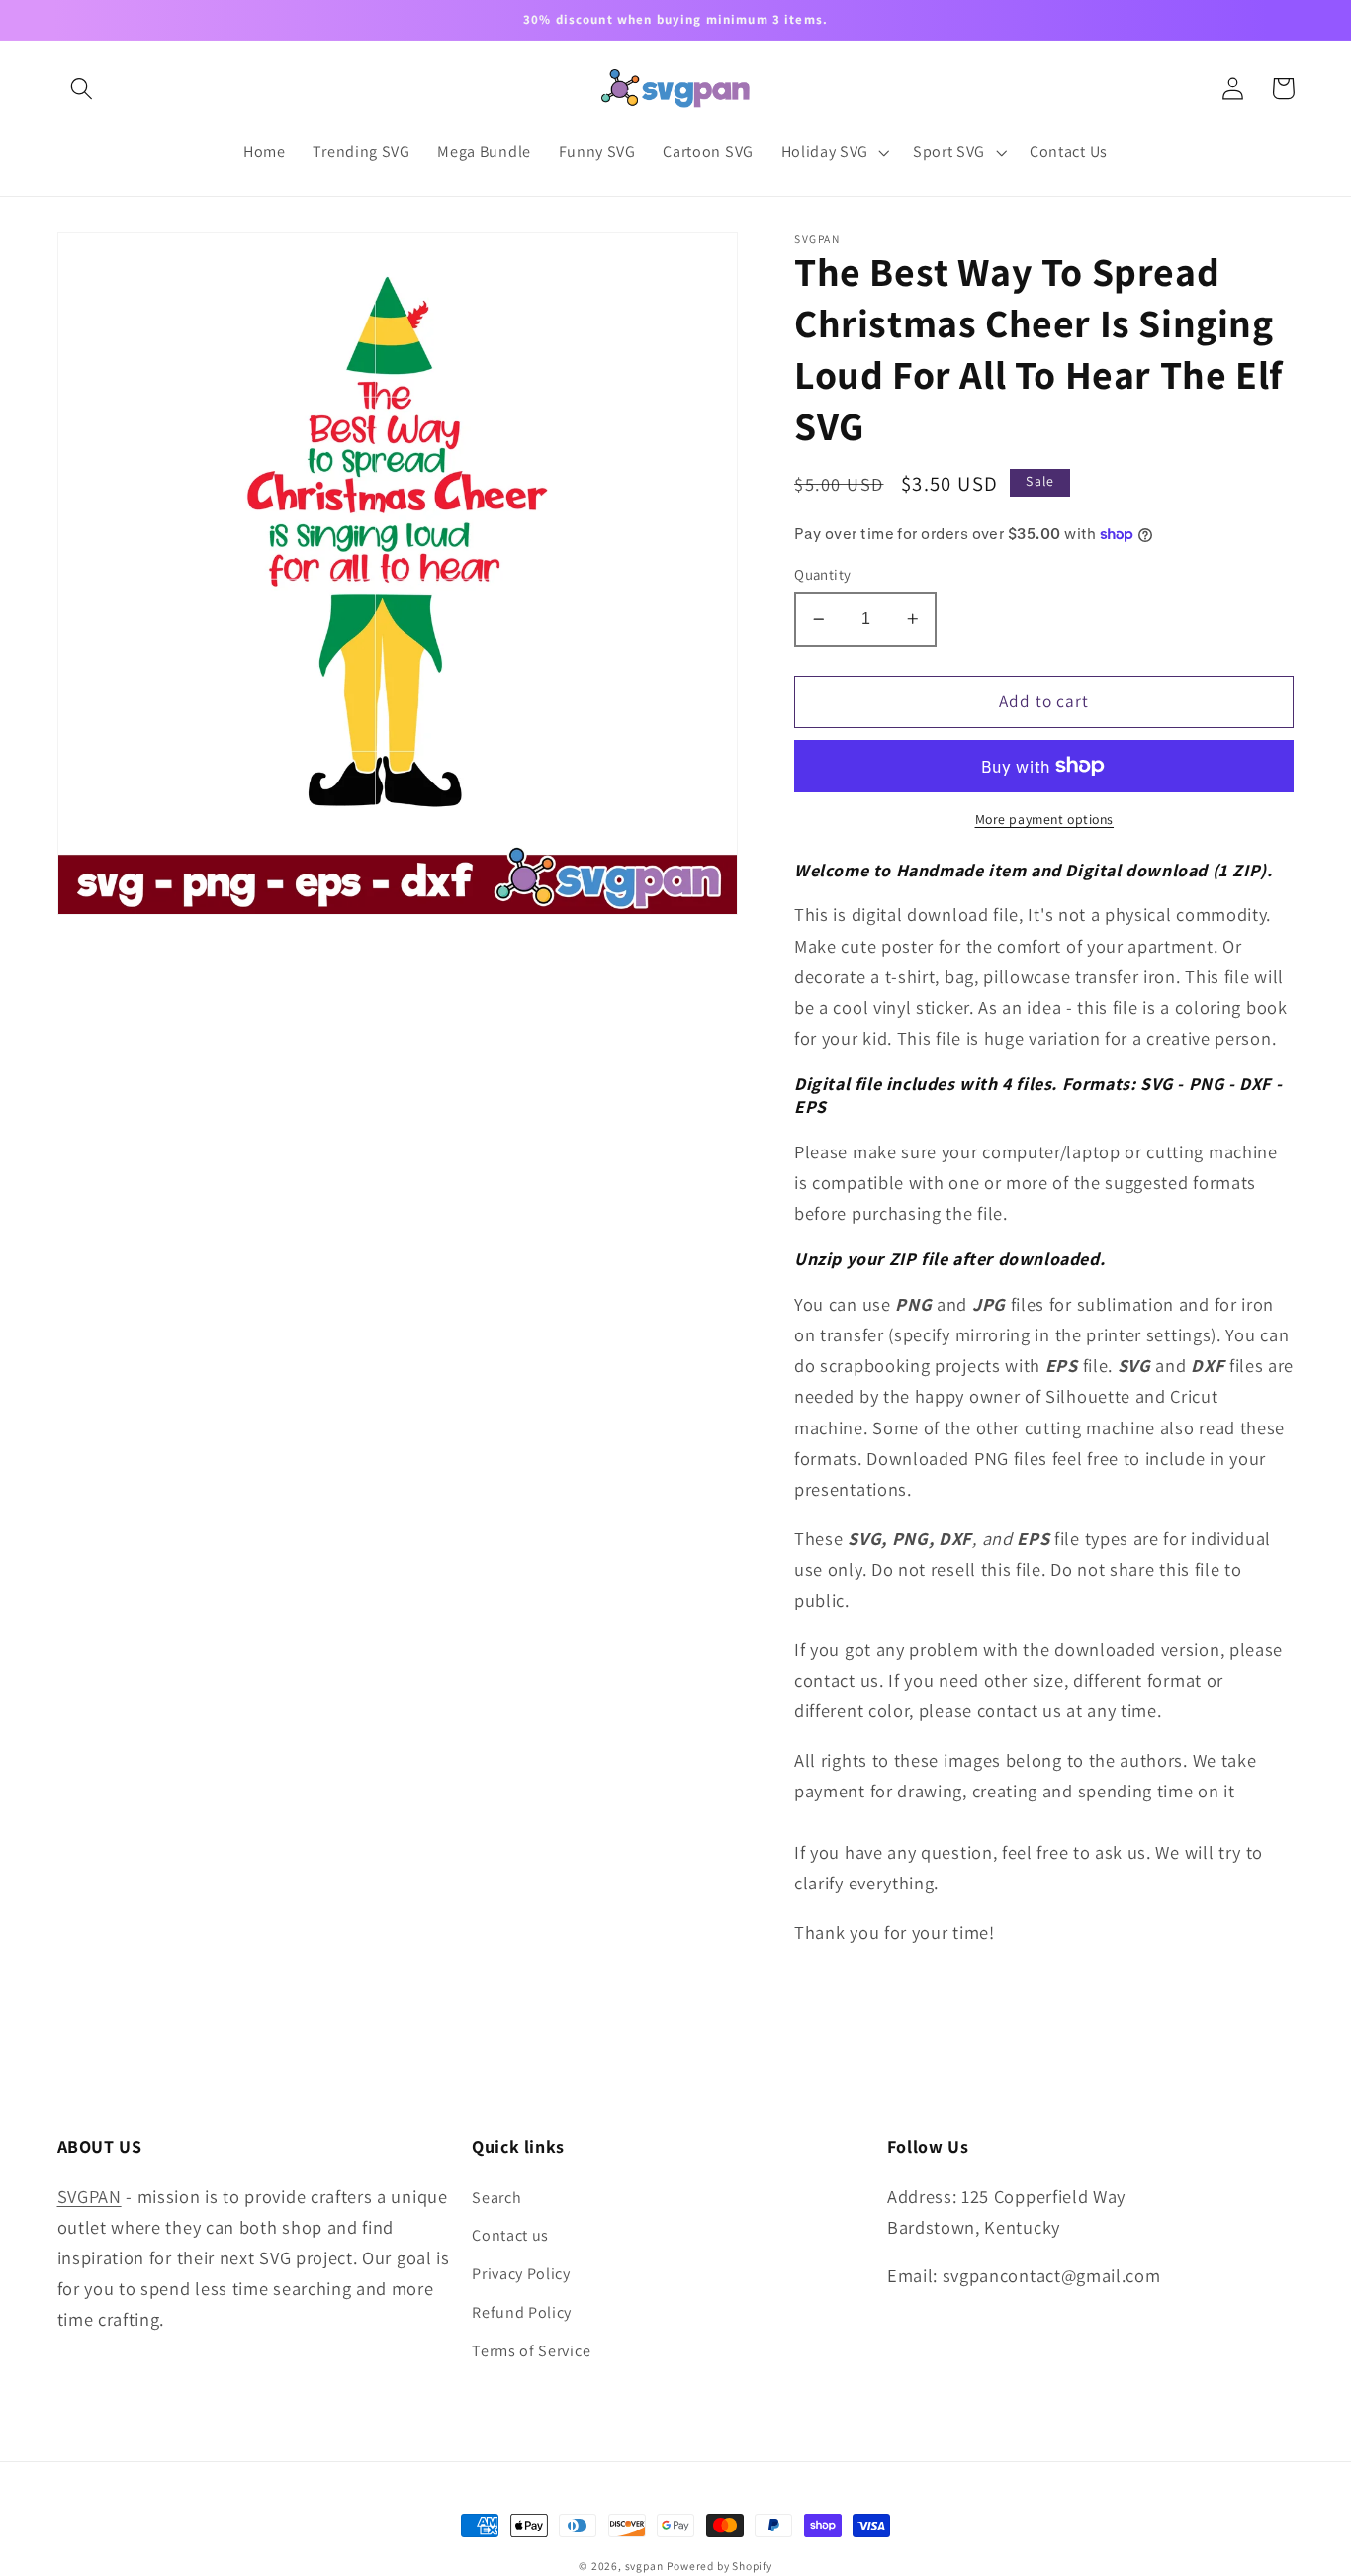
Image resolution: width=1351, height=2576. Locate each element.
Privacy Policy (521, 2274)
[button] (83, 89)
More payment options (1045, 819)
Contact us (510, 2235)
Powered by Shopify (720, 2566)
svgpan (644, 2566)
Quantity (823, 574)
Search (496, 2198)
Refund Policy (522, 2312)
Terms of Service (531, 2351)
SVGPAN (90, 2196)
